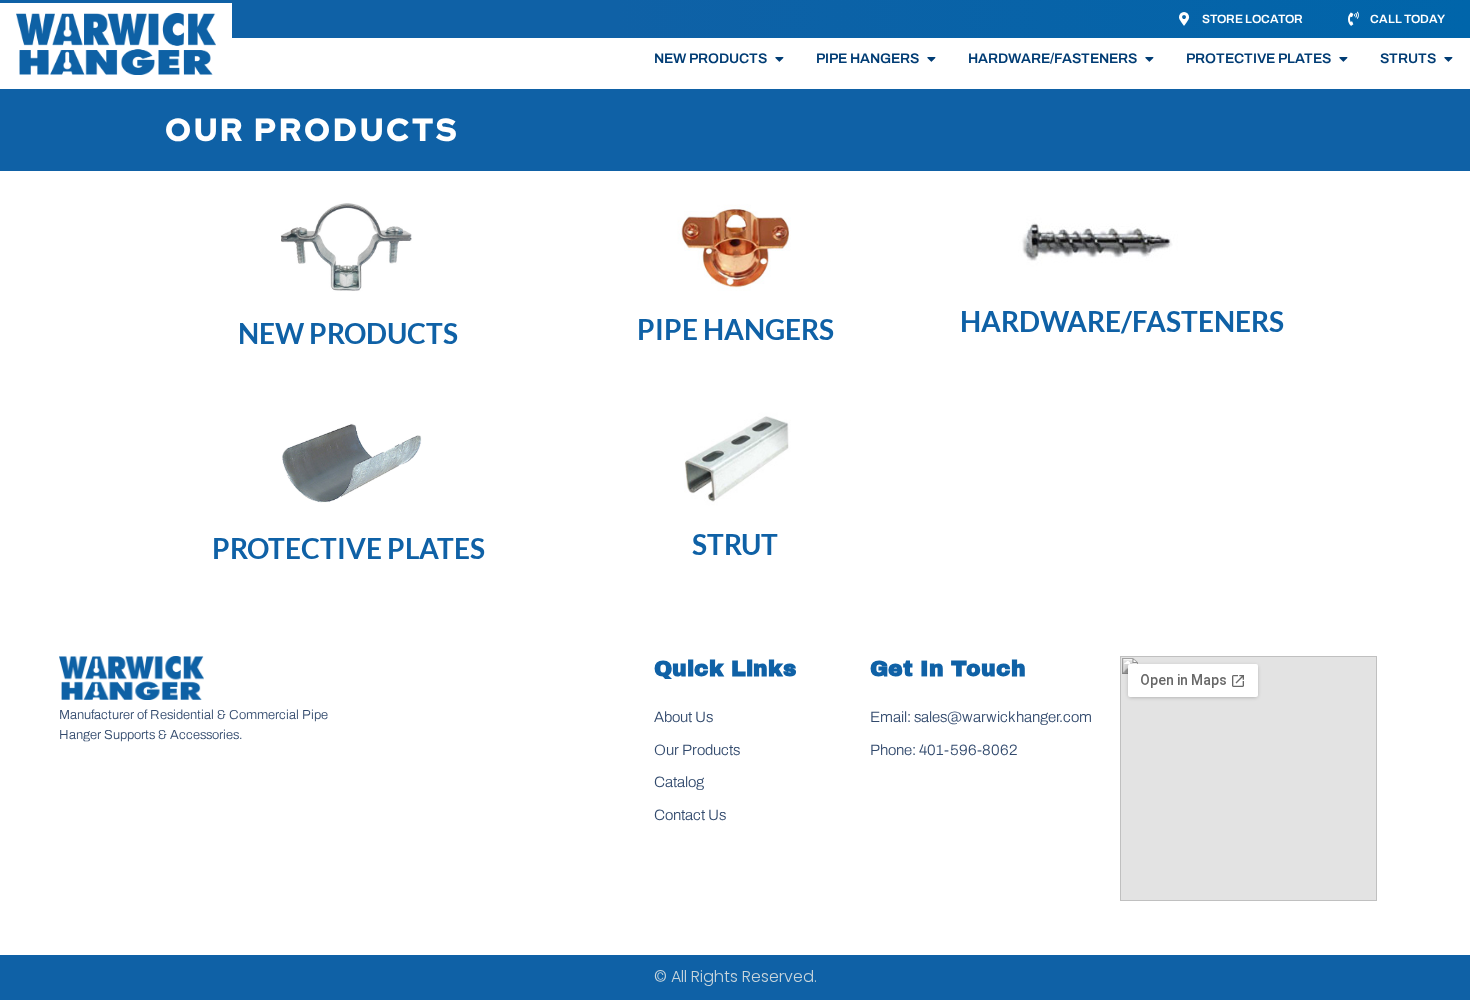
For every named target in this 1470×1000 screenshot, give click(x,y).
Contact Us (690, 815)
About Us (683, 717)
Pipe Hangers (735, 329)
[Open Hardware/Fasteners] (1149, 58)
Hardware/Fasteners (1122, 321)
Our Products (697, 750)
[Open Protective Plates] (1343, 58)
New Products (348, 333)
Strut (735, 544)
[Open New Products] (779, 58)
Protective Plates (348, 548)
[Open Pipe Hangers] (931, 58)
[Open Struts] (1448, 58)
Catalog (679, 782)
